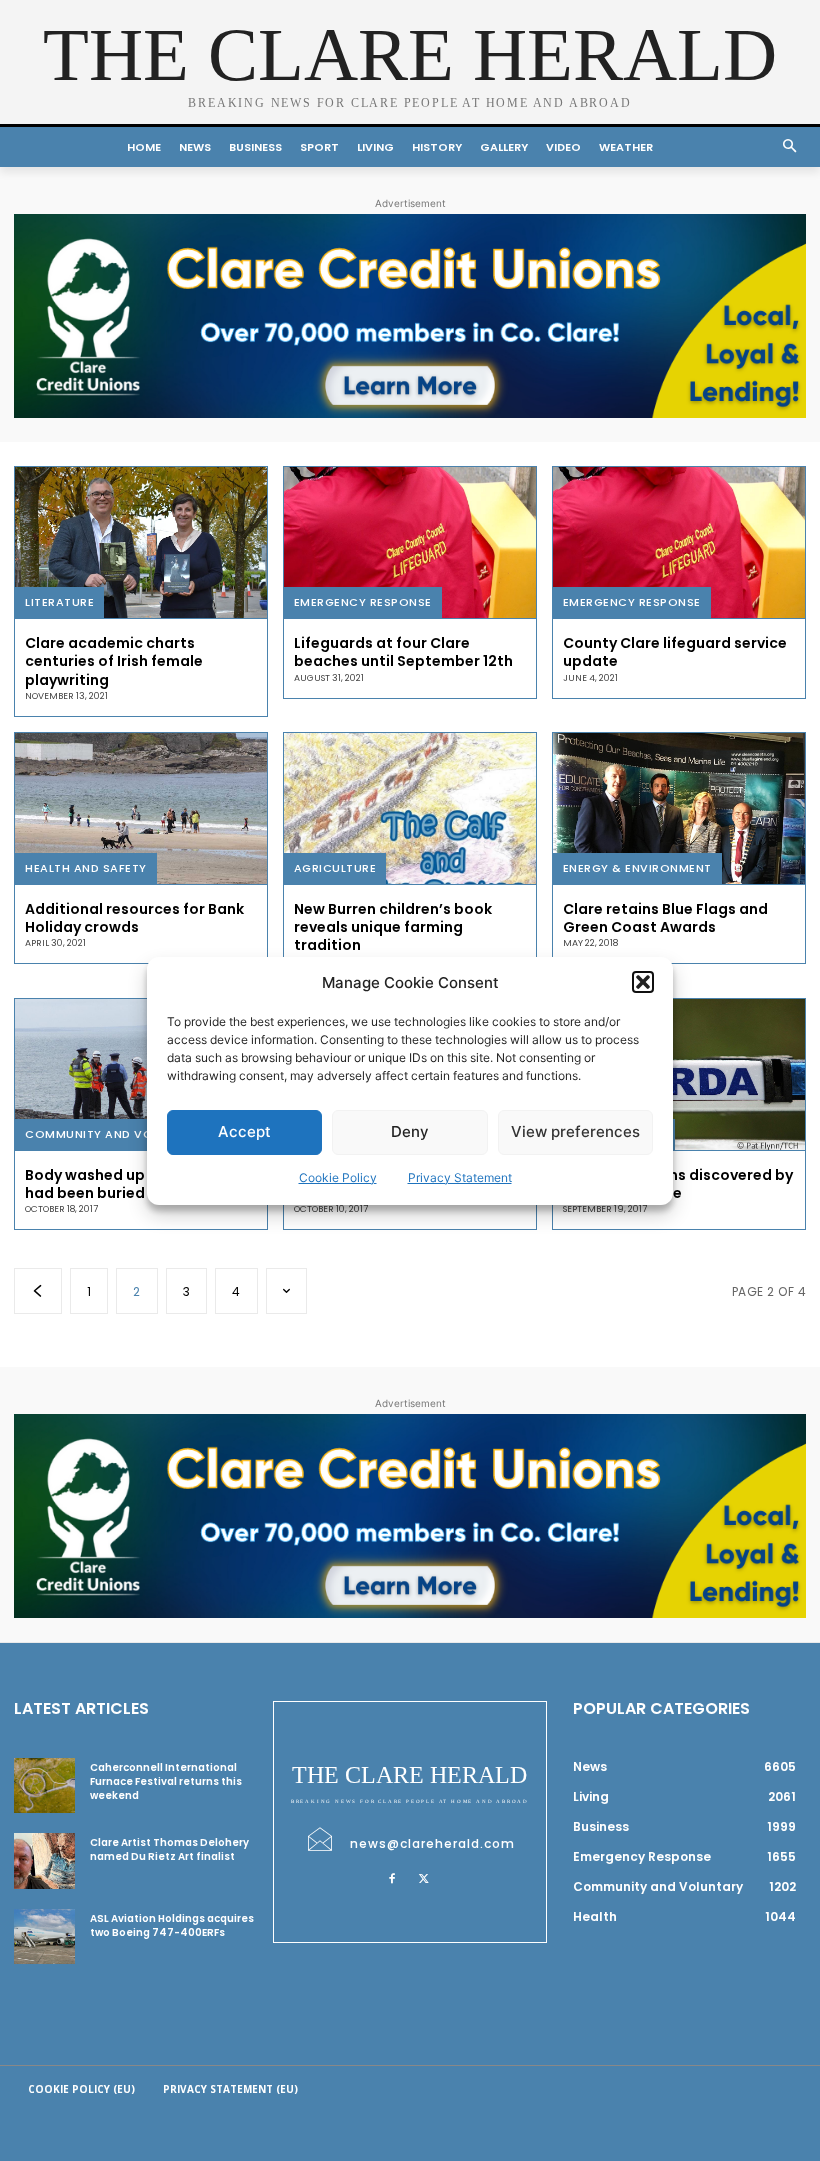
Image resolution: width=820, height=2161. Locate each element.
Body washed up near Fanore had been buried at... (131, 1184)
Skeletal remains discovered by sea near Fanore (678, 1184)
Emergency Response (363, 602)
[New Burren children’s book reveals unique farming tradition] (410, 808)
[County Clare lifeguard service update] (679, 542)
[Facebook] (392, 1878)
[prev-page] (38, 1291)
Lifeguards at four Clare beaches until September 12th (403, 652)
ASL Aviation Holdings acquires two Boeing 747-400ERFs (172, 1925)
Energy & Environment (637, 868)
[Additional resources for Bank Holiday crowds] (141, 808)
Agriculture (335, 868)
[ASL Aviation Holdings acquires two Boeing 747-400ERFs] (44, 1936)
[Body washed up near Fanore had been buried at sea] (141, 1074)
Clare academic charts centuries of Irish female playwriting (114, 661)
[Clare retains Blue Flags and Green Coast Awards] (679, 808)
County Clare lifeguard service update (675, 652)
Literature (59, 602)
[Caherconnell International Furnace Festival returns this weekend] (44, 1785)
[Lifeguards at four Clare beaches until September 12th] (410, 542)
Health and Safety (86, 868)
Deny (410, 1131)
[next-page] (287, 1291)
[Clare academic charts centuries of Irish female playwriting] (141, 542)
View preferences (575, 1131)
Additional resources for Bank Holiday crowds (134, 918)
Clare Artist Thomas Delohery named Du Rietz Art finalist (169, 1849)
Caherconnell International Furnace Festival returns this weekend (166, 1781)
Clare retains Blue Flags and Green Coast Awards (665, 918)
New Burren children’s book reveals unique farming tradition (393, 927)
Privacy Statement (460, 1177)
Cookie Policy (338, 1177)
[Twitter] (424, 1878)
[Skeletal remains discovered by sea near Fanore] (679, 1074)
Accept (244, 1131)
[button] (643, 982)
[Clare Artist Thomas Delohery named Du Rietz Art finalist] (44, 1860)
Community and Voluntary (116, 1134)
